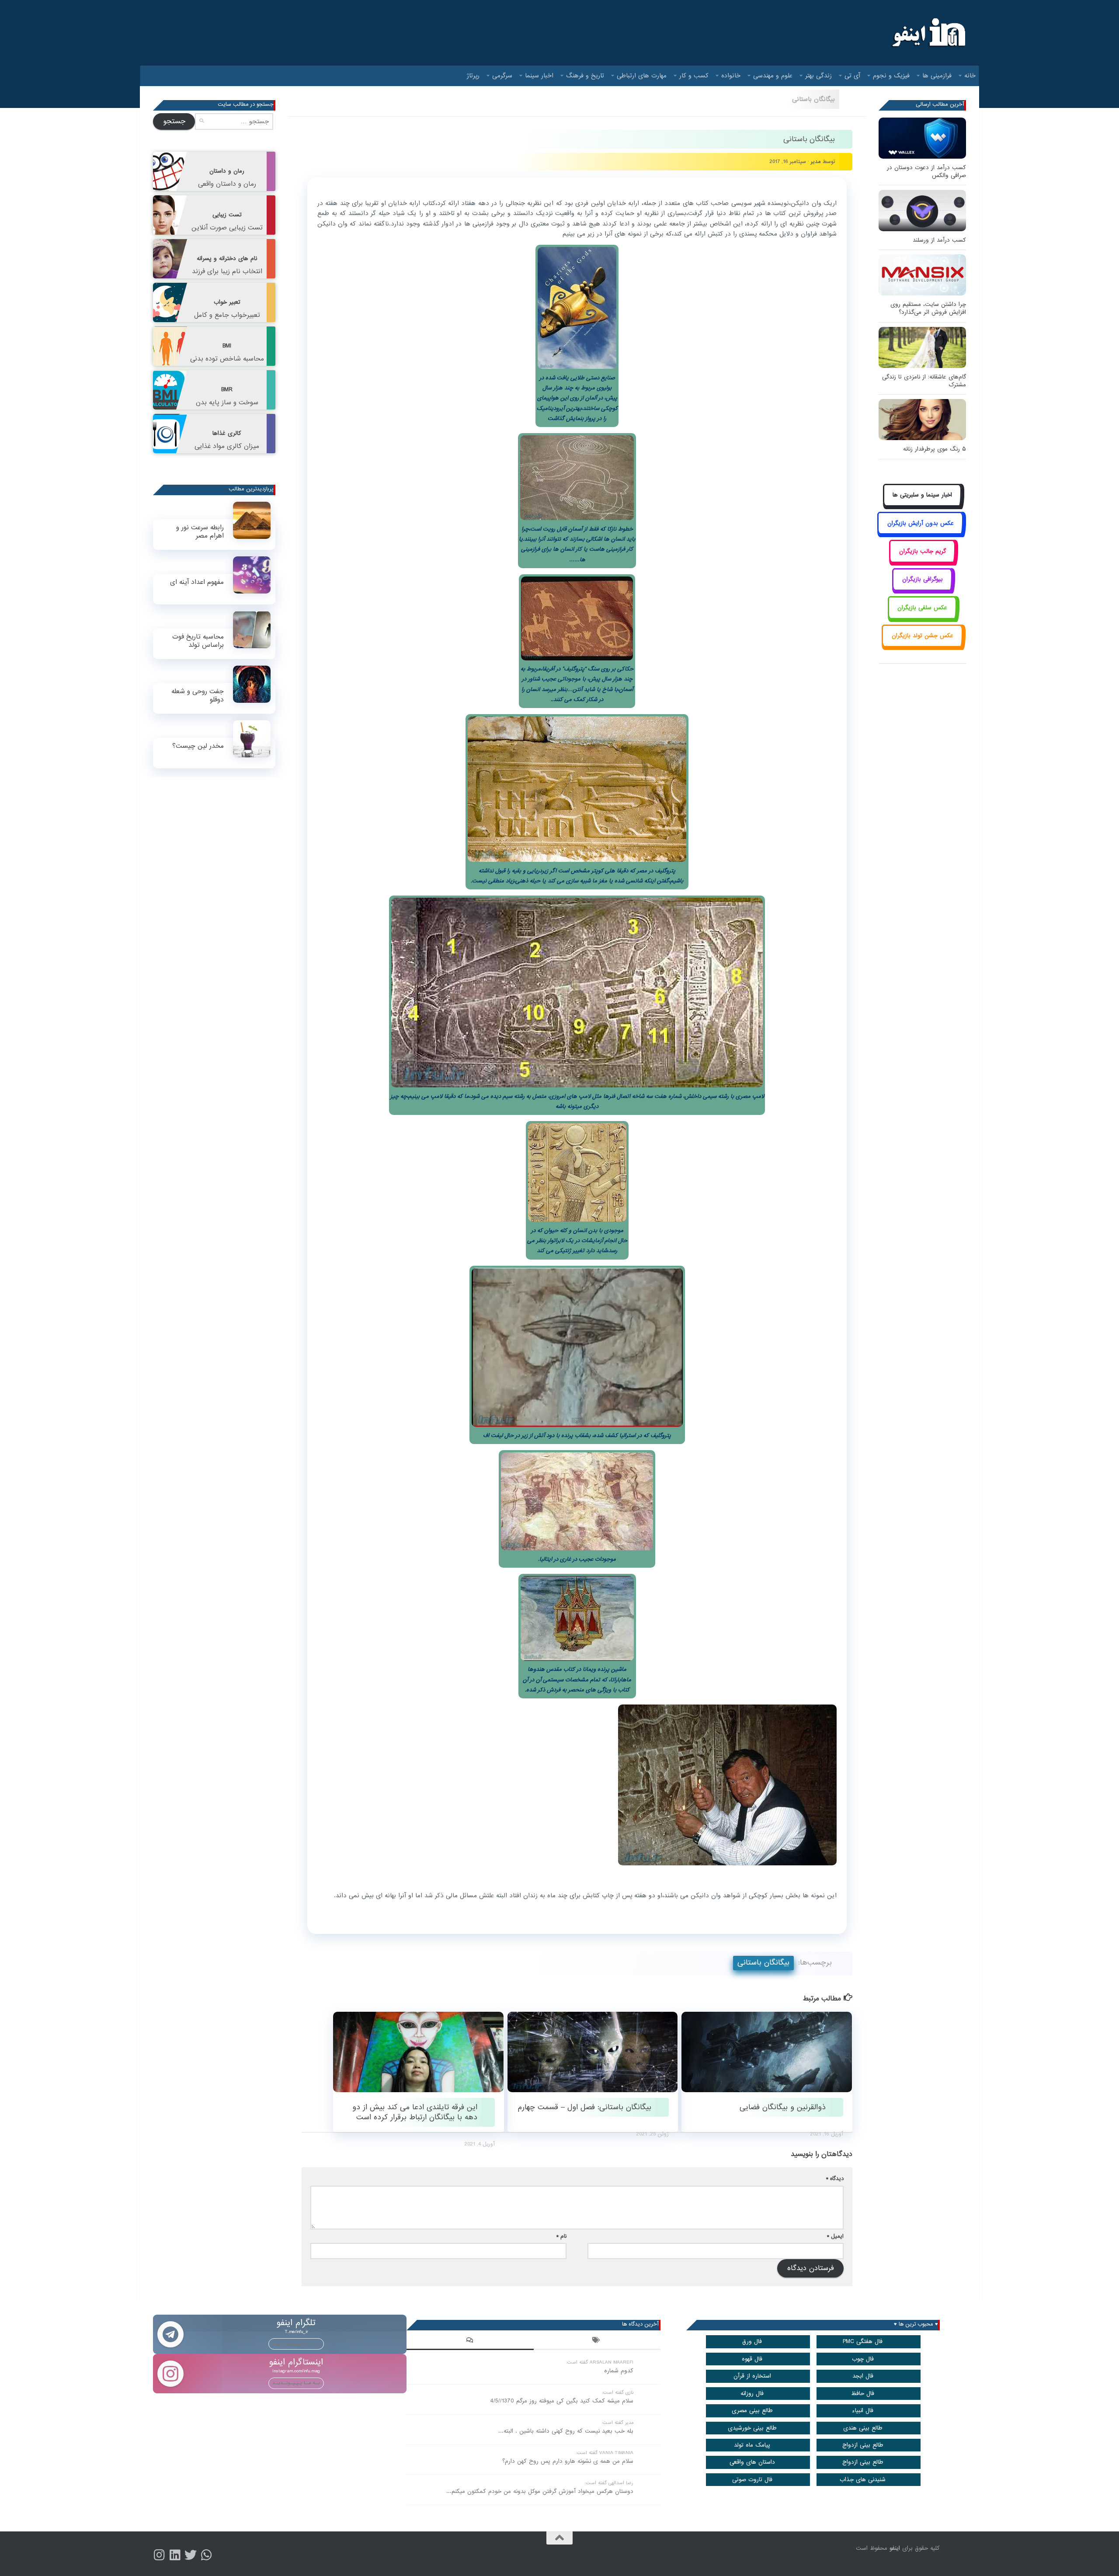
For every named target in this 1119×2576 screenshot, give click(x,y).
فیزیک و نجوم (891, 76)
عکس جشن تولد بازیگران (923, 636)
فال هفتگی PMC (863, 2342)
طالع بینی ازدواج (863, 2445)
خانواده (731, 76)
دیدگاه (835, 2178)
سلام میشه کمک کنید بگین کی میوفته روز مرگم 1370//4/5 (562, 2401)
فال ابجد (863, 2376)
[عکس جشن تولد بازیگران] (922, 646)
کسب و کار (694, 76)
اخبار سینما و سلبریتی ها (922, 495)
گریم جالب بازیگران (923, 551)
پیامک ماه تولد (752, 2445)
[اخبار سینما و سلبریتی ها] (923, 505)
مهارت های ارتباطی (642, 76)
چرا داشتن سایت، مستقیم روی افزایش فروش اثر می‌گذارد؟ (928, 308)
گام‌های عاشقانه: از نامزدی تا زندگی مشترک (924, 381)
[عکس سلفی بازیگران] (923, 617)
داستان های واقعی (752, 2462)
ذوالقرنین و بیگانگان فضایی (783, 2107)
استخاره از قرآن (752, 2376)
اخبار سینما (539, 76)
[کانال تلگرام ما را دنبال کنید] (206, 2555)
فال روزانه (752, 2394)
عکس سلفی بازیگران (922, 608)
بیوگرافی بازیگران (923, 579)
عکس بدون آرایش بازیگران (921, 523)
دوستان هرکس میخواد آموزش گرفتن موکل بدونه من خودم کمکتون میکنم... (540, 2491)
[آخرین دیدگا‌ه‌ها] (470, 2341)
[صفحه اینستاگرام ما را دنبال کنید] (159, 2555)
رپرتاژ (473, 76)
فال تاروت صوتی (752, 2480)
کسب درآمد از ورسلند (939, 240)
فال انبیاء (863, 2411)
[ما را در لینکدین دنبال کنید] (175, 2555)
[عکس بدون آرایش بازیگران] (920, 533)
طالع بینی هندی (863, 2428)
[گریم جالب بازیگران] (922, 561)
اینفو (895, 2548)
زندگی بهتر (818, 76)
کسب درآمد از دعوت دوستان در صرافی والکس (926, 172)
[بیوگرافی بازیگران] (922, 589)
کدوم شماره (619, 2371)
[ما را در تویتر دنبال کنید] (191, 2555)
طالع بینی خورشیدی (752, 2428)
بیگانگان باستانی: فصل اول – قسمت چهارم (585, 2107)
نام (561, 2236)
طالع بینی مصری (752, 2411)
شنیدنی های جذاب (863, 2480)
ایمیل (835, 2236)
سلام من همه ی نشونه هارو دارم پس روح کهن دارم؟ (568, 2461)
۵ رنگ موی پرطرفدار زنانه (935, 449)
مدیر (816, 161)
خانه (970, 76)
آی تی (852, 76)
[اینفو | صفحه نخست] (928, 33)
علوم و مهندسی (773, 76)
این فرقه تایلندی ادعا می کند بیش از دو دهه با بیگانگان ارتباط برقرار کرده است (415, 2112)
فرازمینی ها (937, 76)
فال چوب (863, 2359)
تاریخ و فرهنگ (585, 76)
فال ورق (752, 2342)
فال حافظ (863, 2394)
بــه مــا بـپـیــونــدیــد (296, 2343)
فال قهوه (752, 2359)
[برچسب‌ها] (597, 2341)
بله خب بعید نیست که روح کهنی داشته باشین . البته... (566, 2431)
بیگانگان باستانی (813, 99)
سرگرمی (502, 76)
